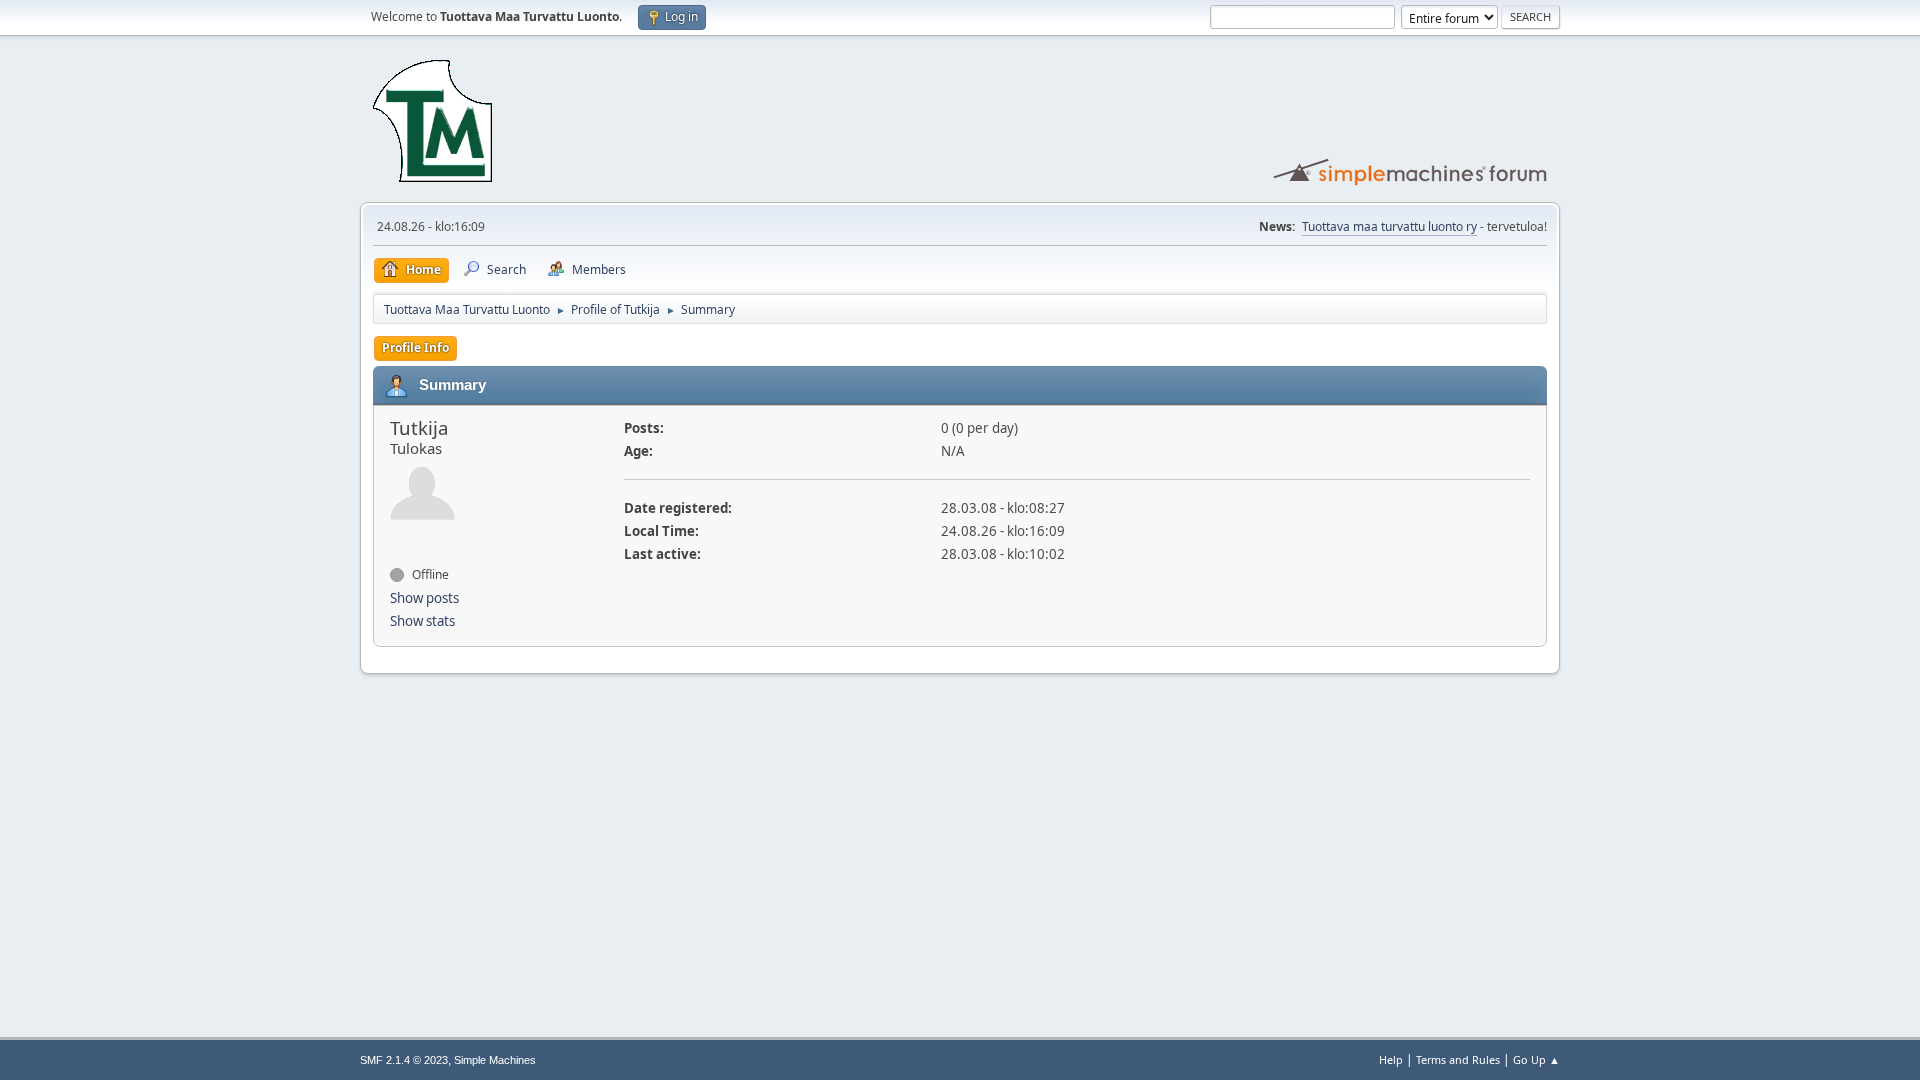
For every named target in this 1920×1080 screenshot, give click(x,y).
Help (1391, 1059)
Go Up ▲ (1536, 1059)
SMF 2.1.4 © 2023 (404, 1060)
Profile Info (415, 347)
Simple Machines (495, 1060)
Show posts (424, 598)
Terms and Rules (1458, 1059)
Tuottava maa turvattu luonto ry (1389, 226)
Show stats (422, 621)
